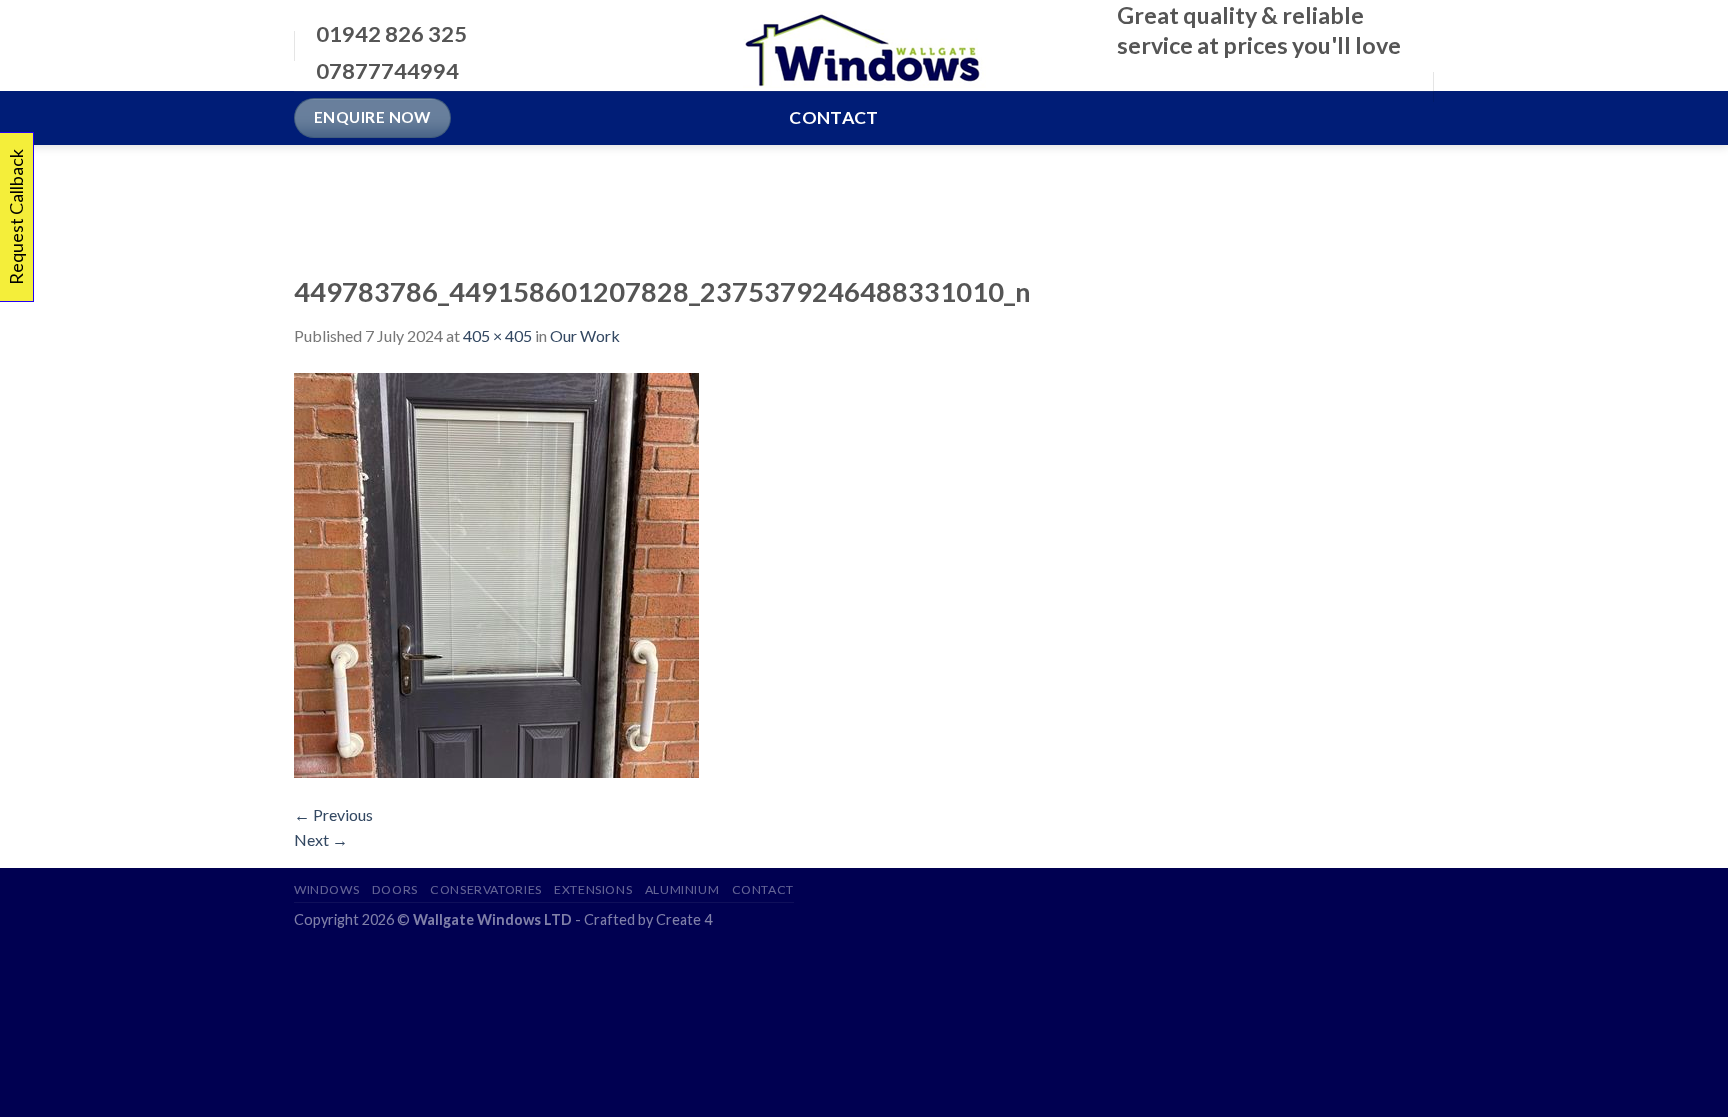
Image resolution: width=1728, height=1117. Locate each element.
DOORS (395, 889)
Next (321, 839)
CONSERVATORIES (486, 889)
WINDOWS (326, 889)
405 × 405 (497, 335)
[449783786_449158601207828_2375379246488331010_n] (496, 572)
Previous (333, 814)
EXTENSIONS (593, 889)
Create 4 (684, 919)
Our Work (585, 335)
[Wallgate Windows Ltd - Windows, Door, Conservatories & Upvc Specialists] (864, 46)
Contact (833, 117)
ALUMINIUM (682, 889)
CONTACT (763, 889)
